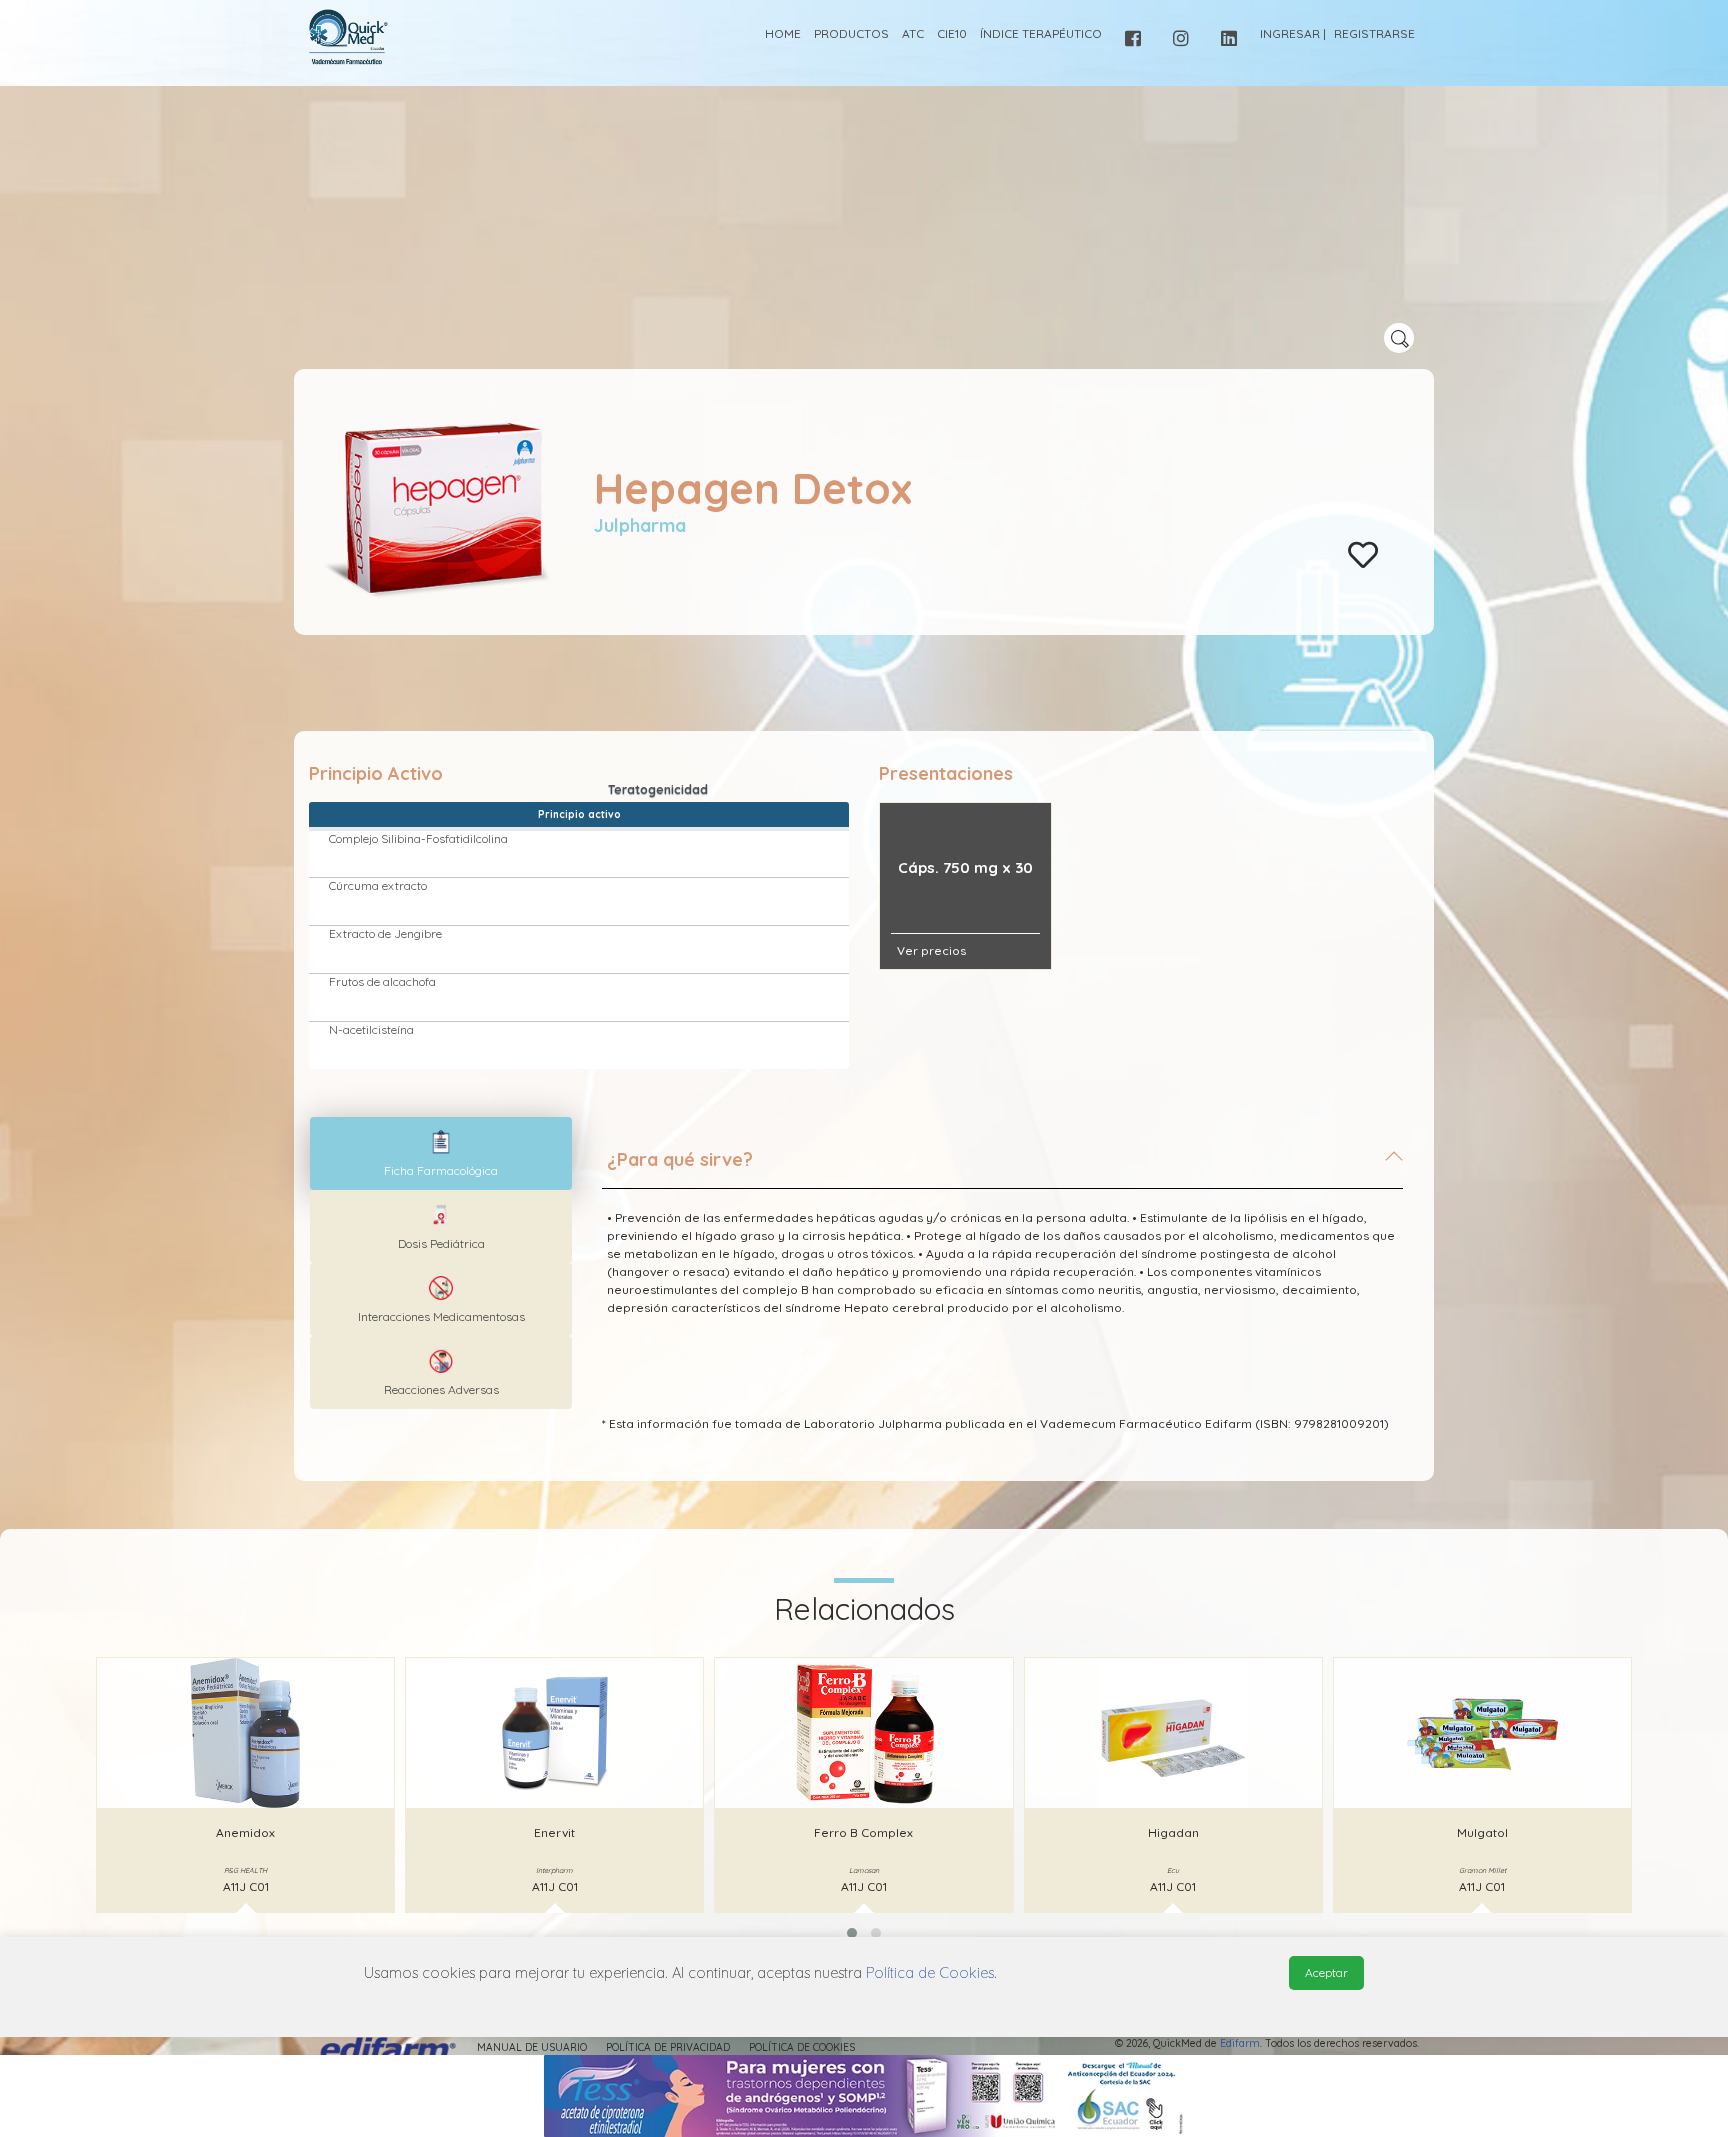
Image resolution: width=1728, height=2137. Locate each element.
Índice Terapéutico (1041, 33)
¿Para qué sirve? (680, 1159)
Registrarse (1374, 33)
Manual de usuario (532, 2047)
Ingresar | (1293, 33)
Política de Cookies (802, 2047)
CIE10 (952, 33)
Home (783, 33)
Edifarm (1240, 2043)
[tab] (1002, 1168)
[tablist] (441, 1153)
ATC (913, 33)
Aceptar (1326, 1972)
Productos (851, 33)
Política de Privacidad (668, 2047)
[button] (852, 1933)
